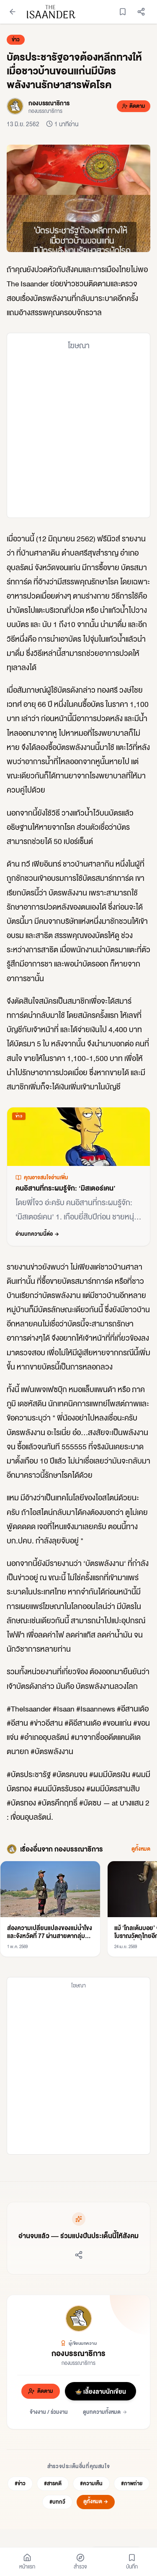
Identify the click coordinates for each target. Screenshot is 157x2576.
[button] (78, 198)
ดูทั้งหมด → (96, 2501)
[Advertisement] (78, 434)
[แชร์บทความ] (141, 12)
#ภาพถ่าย (132, 2483)
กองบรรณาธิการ (78, 2353)
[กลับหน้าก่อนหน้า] (13, 12)
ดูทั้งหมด (141, 1849)
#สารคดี (53, 2483)
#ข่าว (20, 2483)
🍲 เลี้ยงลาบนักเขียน (100, 2391)
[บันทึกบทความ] (123, 12)
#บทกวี (57, 2502)
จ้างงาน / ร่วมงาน (49, 2412)
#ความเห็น (91, 2483)
